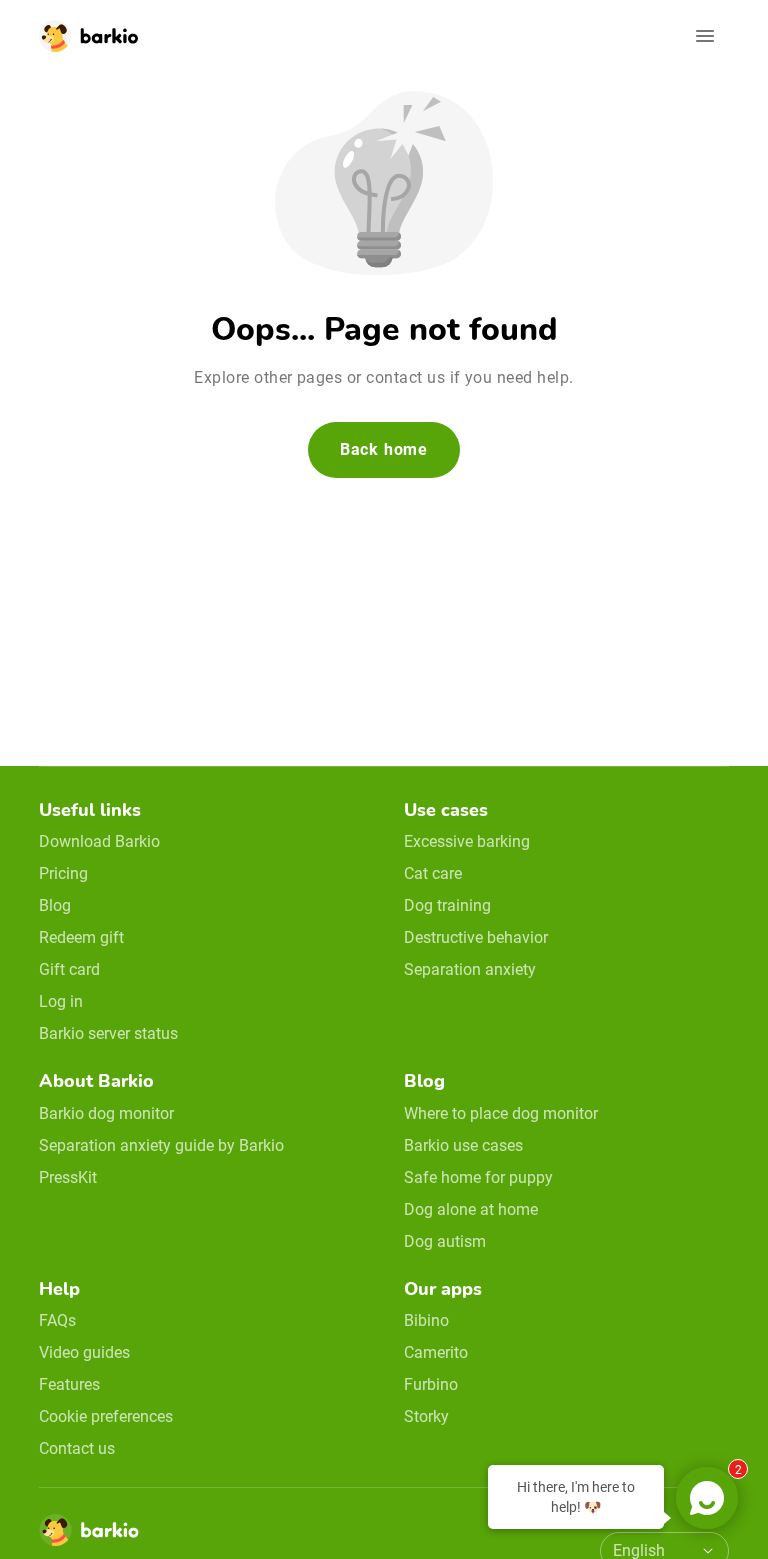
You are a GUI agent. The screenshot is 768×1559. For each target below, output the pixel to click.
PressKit (68, 1177)
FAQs (57, 1320)
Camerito (436, 1352)
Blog (55, 905)
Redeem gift (81, 937)
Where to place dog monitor (501, 1113)
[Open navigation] (705, 36)
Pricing (63, 873)
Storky (426, 1416)
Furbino (431, 1384)
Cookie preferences (106, 1416)
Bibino (426, 1320)
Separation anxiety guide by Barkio (161, 1145)
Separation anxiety (470, 969)
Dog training (447, 905)
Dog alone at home (471, 1209)
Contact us (77, 1448)
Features (69, 1384)
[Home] (89, 1536)
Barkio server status (108, 1033)
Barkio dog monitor (106, 1113)
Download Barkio (99, 841)
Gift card (69, 969)
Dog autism (445, 1241)
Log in (61, 1001)
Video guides (84, 1352)
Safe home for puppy (478, 1177)
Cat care (433, 873)
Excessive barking (467, 841)
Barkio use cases (463, 1145)
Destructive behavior (476, 937)
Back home (384, 449)
